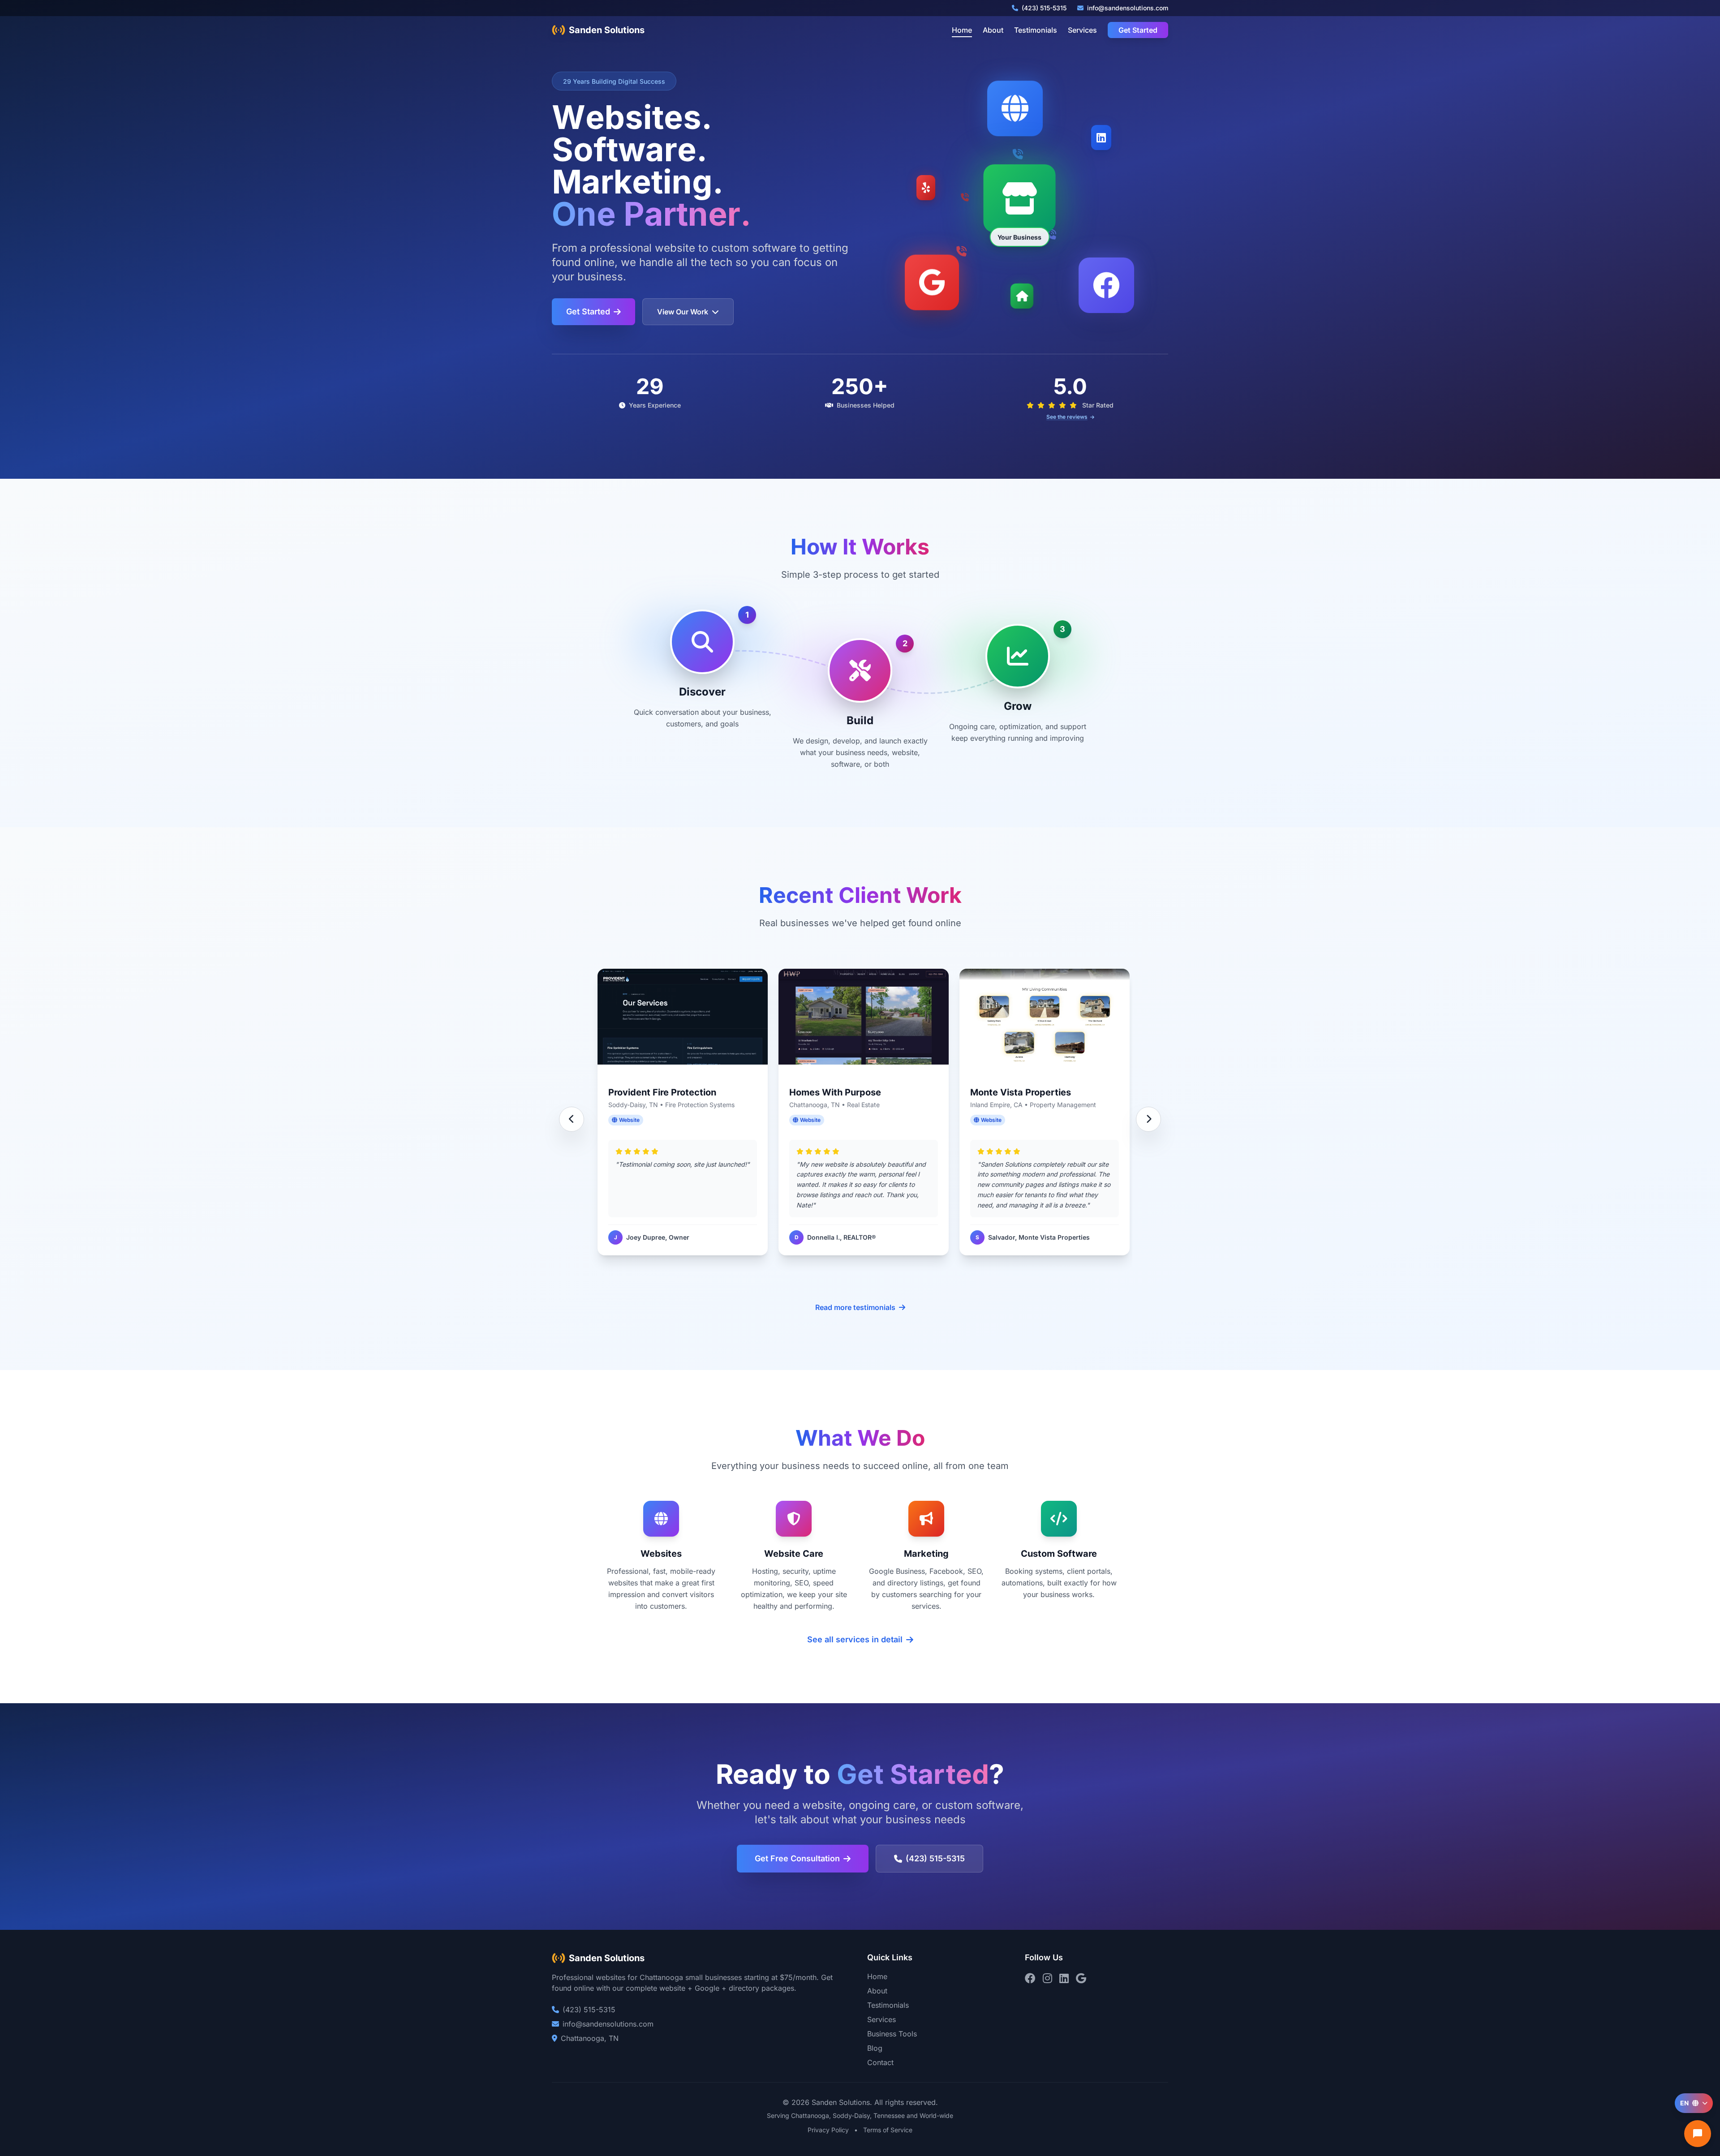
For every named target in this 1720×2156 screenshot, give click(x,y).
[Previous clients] (572, 1119)
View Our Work (683, 312)
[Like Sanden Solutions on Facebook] (1030, 1978)
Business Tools (892, 2034)
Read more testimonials (855, 1307)
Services (1082, 30)
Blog (875, 2048)
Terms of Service (888, 2130)
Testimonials (1036, 30)
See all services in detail (855, 1639)
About (993, 30)
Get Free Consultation (797, 1858)
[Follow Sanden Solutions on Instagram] (1047, 1978)
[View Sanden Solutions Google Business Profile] (1081, 1978)
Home (962, 30)
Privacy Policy (828, 2130)
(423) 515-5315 (935, 1858)
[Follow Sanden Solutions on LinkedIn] (1064, 1978)
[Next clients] (1148, 1119)
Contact (880, 2062)
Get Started (1138, 30)
